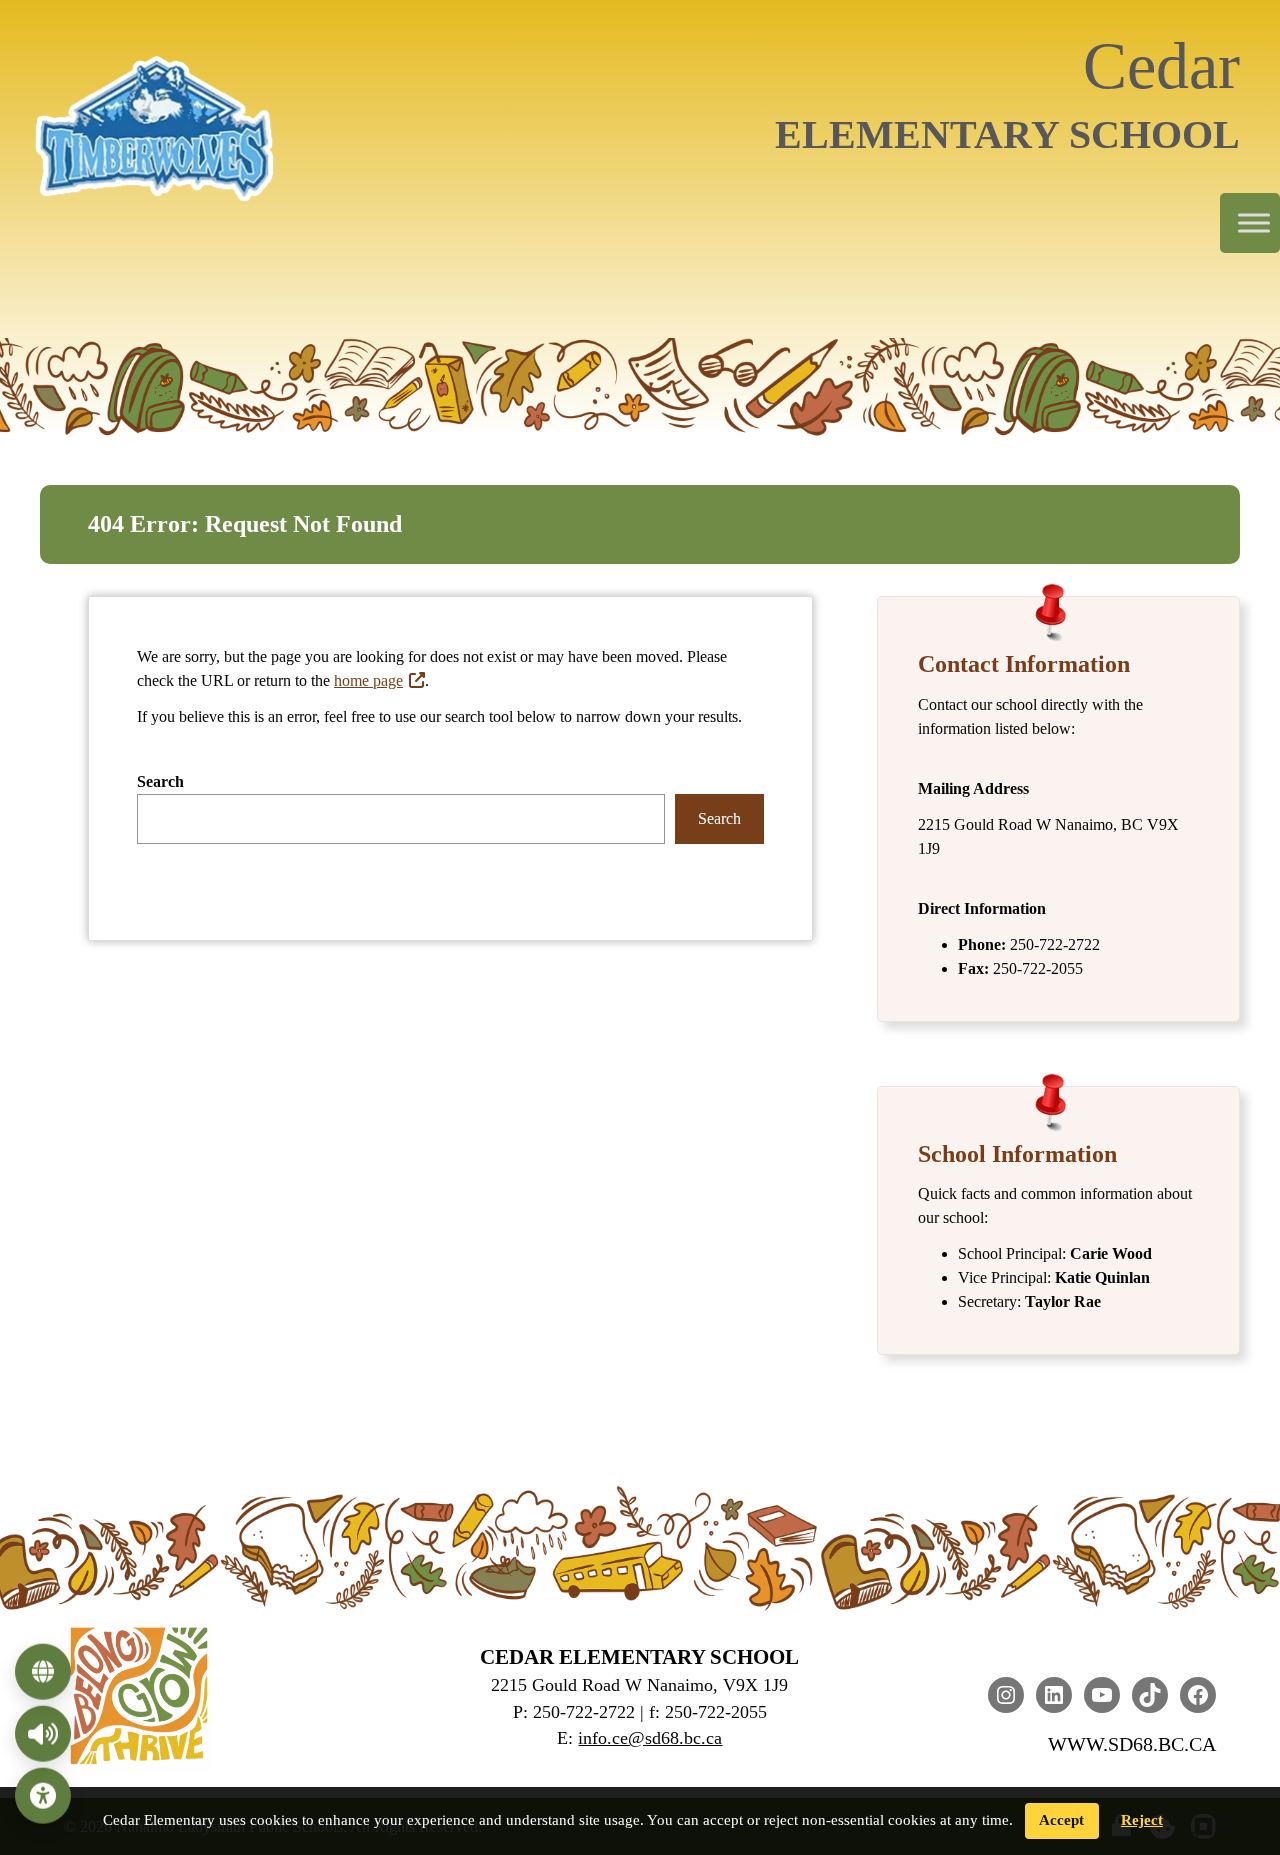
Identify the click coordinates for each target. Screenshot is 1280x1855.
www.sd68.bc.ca (1132, 1744)
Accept (1061, 1820)
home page (368, 680)
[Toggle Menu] (1254, 223)
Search (160, 781)
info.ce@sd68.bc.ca (650, 1738)
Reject (1142, 1820)
